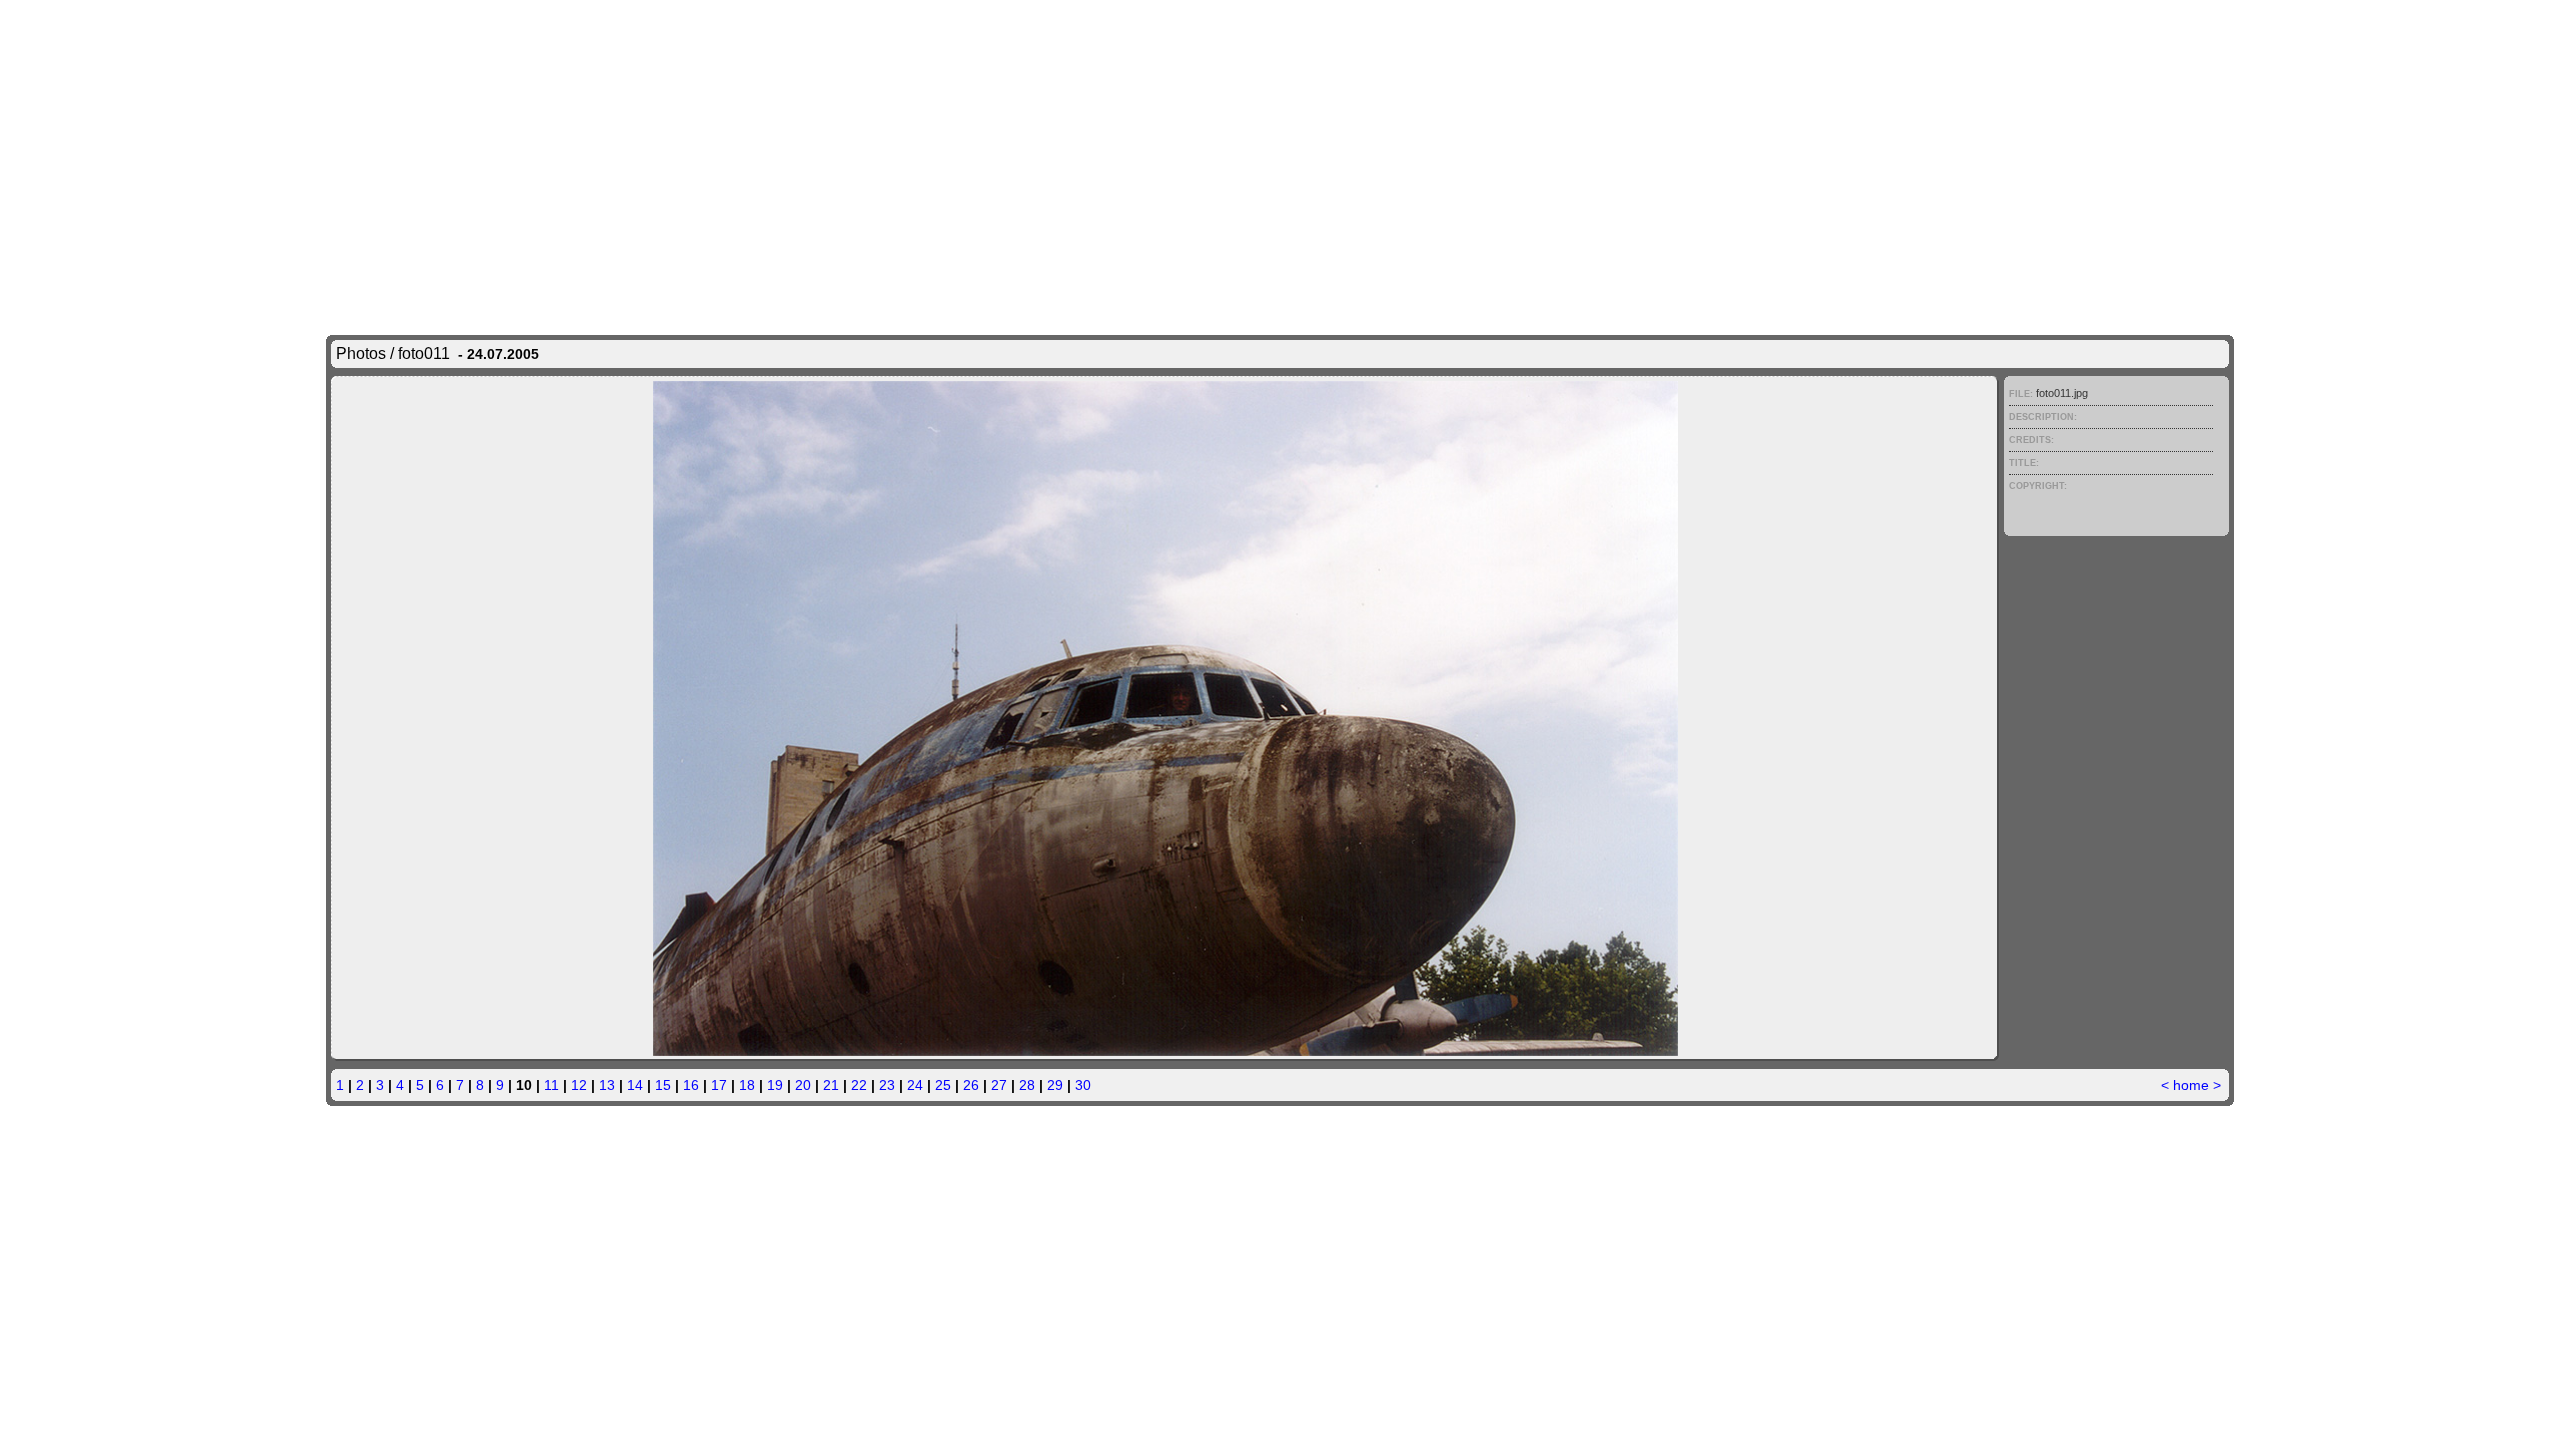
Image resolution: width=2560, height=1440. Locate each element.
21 (831, 1085)
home (2191, 1085)
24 (915, 1085)
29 (1055, 1085)
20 (803, 1085)
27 (999, 1085)
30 (1083, 1085)
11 (551, 1085)
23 (887, 1085)
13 (607, 1085)
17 (719, 1085)
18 (747, 1085)
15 (663, 1085)
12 (579, 1085)
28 (1027, 1085)
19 (775, 1085)
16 (691, 1085)
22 (859, 1085)
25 (943, 1085)
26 (971, 1085)
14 (635, 1085)
